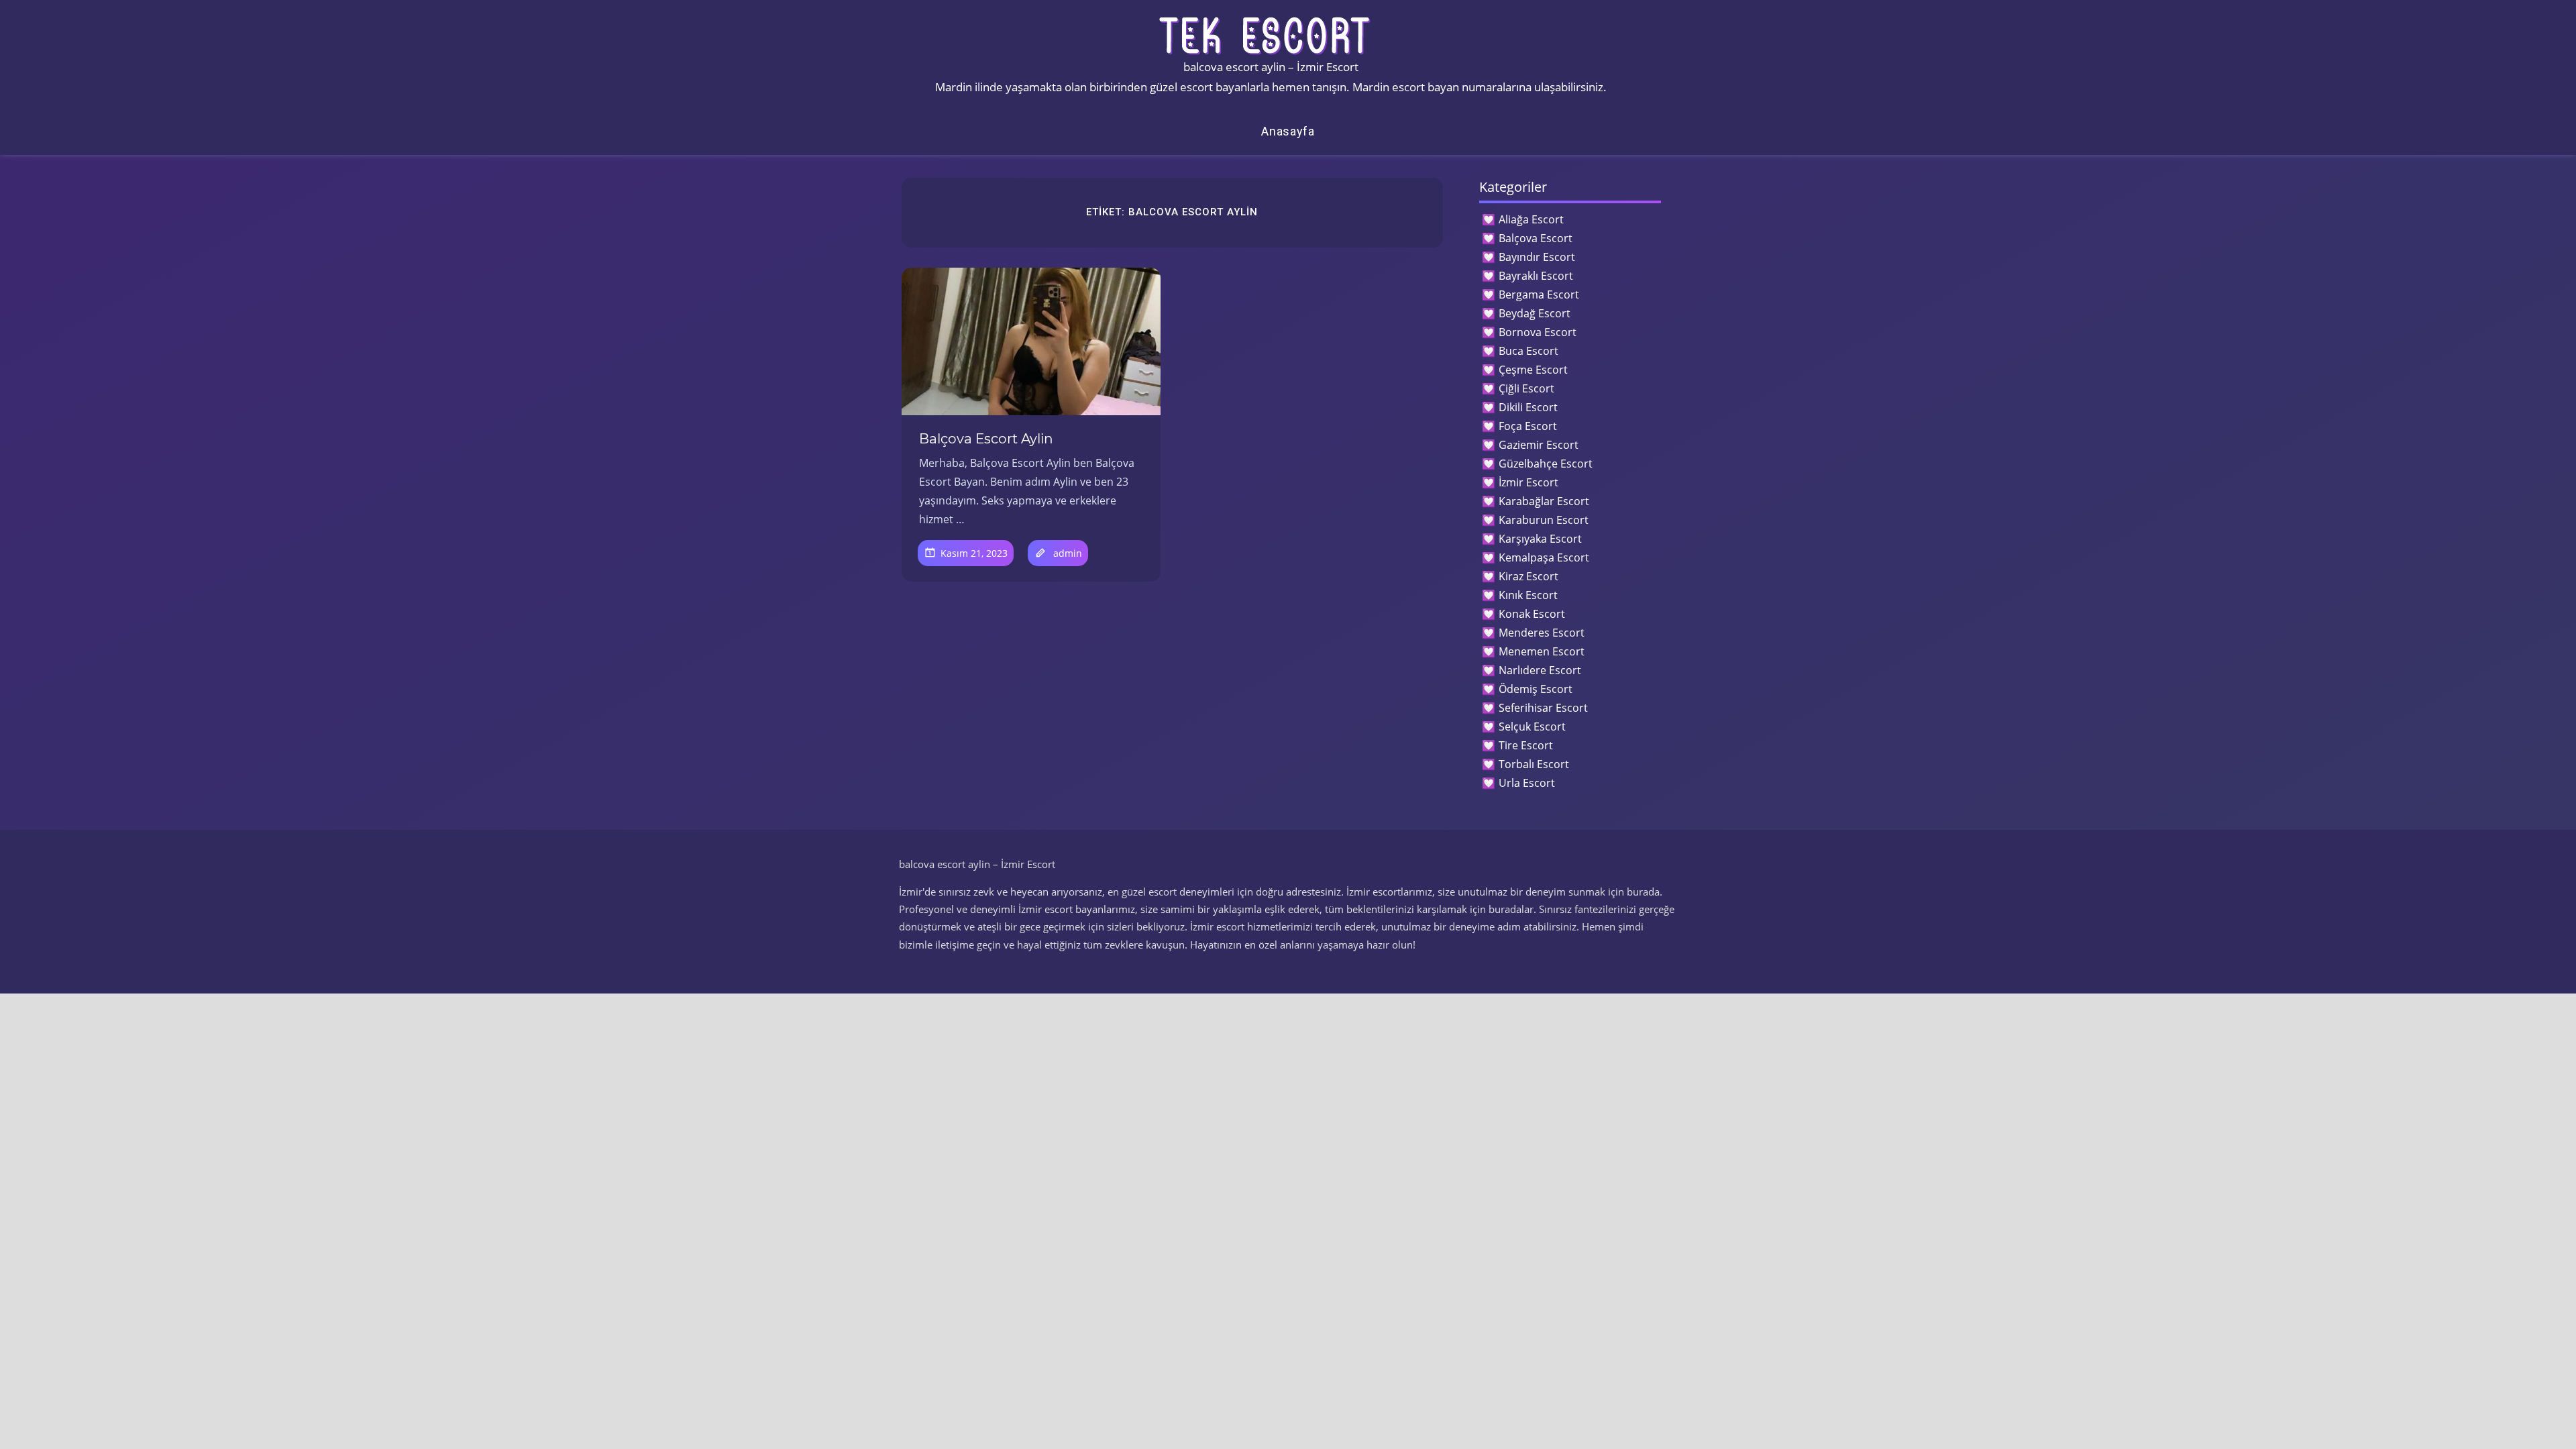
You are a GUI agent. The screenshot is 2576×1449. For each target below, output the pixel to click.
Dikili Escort (1528, 407)
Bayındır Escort (1537, 257)
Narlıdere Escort (1540, 670)
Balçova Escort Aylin (986, 439)
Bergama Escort (1539, 294)
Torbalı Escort (1534, 764)
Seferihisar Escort (1543, 708)
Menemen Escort (1542, 651)
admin (1068, 553)
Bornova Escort (1538, 332)
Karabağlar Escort (1544, 501)
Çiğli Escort (1526, 388)
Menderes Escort (1542, 633)
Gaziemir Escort (1539, 445)
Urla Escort (1527, 783)
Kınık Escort (1528, 595)
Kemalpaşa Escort (1544, 557)
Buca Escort (1528, 351)
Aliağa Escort (1531, 219)
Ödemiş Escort (1536, 689)
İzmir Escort (1528, 482)
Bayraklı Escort (1536, 276)
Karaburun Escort (1544, 520)
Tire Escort (1526, 745)
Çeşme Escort (1533, 370)
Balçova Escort (1536, 238)
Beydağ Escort (1535, 313)
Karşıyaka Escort (1540, 539)
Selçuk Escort (1532, 727)
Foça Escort (1528, 426)
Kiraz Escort (1528, 576)
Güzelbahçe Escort (1546, 464)
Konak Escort (1532, 614)
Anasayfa (1288, 131)
